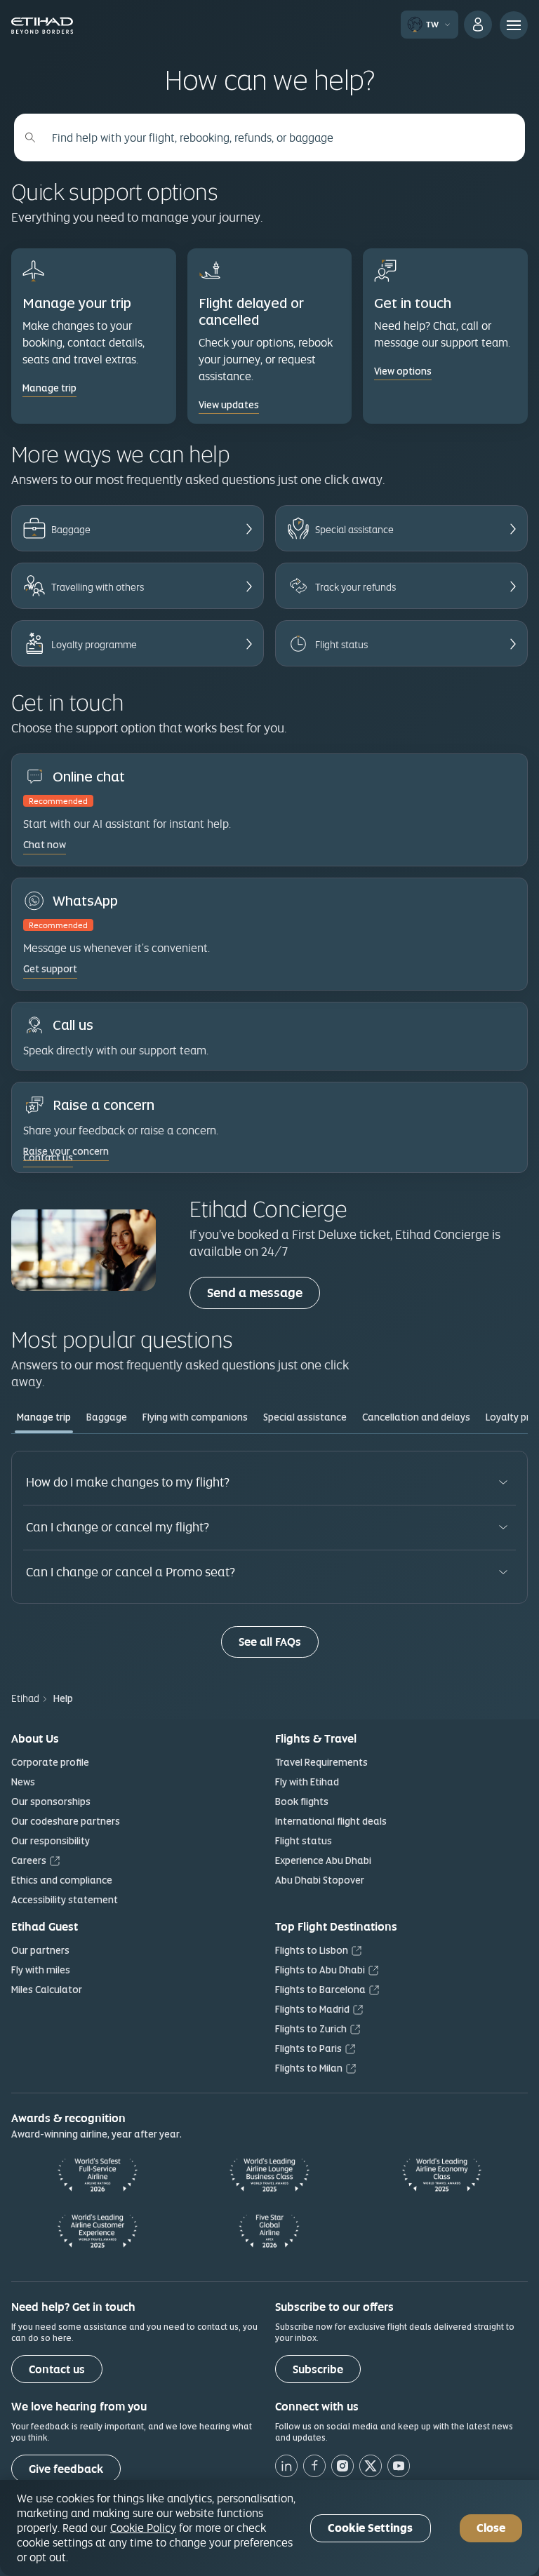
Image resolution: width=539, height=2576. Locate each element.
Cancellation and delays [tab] (416, 1417)
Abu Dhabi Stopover (320, 1880)
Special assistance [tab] (305, 1417)
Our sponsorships (51, 1802)
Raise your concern (66, 1151)
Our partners (40, 1950)
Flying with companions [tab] (195, 1417)
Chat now (45, 845)
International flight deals (331, 1821)
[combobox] (277, 137)
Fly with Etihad (307, 1782)
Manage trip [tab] (44, 1417)
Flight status (304, 1841)
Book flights (302, 1802)
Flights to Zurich (311, 2029)
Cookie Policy (143, 2528)
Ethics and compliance (62, 1880)
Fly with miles (41, 1970)
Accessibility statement (65, 1900)
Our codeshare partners (66, 1821)
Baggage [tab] (107, 1417)
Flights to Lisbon (312, 1950)
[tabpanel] (269, 1554)
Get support (50, 969)
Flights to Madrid (312, 2009)
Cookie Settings (370, 2528)
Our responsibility (51, 1841)
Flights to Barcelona (320, 1990)
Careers (29, 1860)
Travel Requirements (321, 1762)
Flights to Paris (308, 2048)
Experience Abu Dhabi (323, 1860)
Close (491, 2528)
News (23, 1782)
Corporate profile (50, 1762)
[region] (269, 2528)
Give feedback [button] (66, 2469)
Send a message (264, 1292)
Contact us (57, 2369)
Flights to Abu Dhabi (320, 1970)
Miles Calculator (47, 1990)
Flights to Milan (309, 2068)
